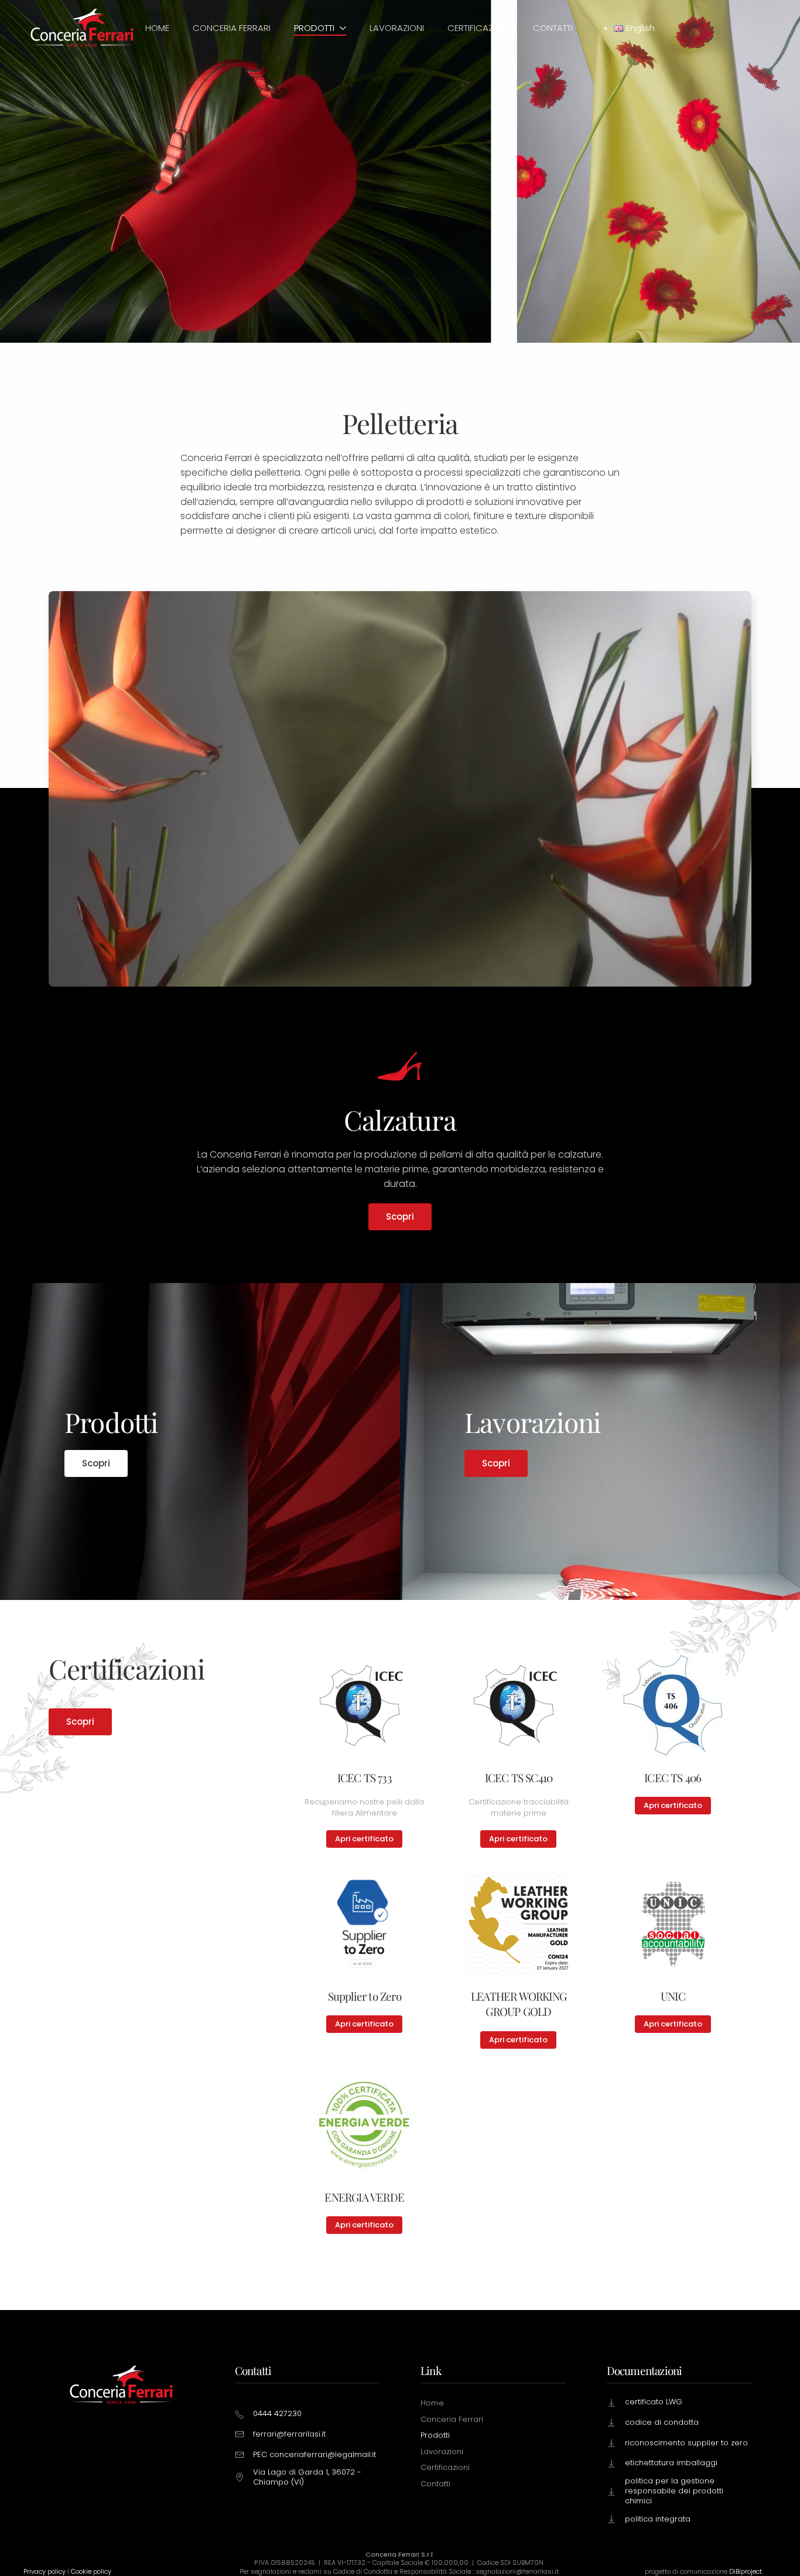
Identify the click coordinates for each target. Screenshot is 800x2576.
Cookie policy (91, 2571)
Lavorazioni (397, 28)
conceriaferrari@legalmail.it (323, 2454)
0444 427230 (277, 2413)
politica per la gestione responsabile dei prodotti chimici (674, 2491)
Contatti (553, 28)
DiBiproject (746, 2571)
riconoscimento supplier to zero (686, 2443)
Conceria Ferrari (232, 28)
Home (157, 28)
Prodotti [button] (314, 28)
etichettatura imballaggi (671, 2463)
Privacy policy (45, 2571)
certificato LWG (654, 2402)
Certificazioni (478, 28)
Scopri (400, 1217)
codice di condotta (662, 2422)
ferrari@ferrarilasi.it (289, 2434)
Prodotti (435, 2435)
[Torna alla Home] (82, 28)
